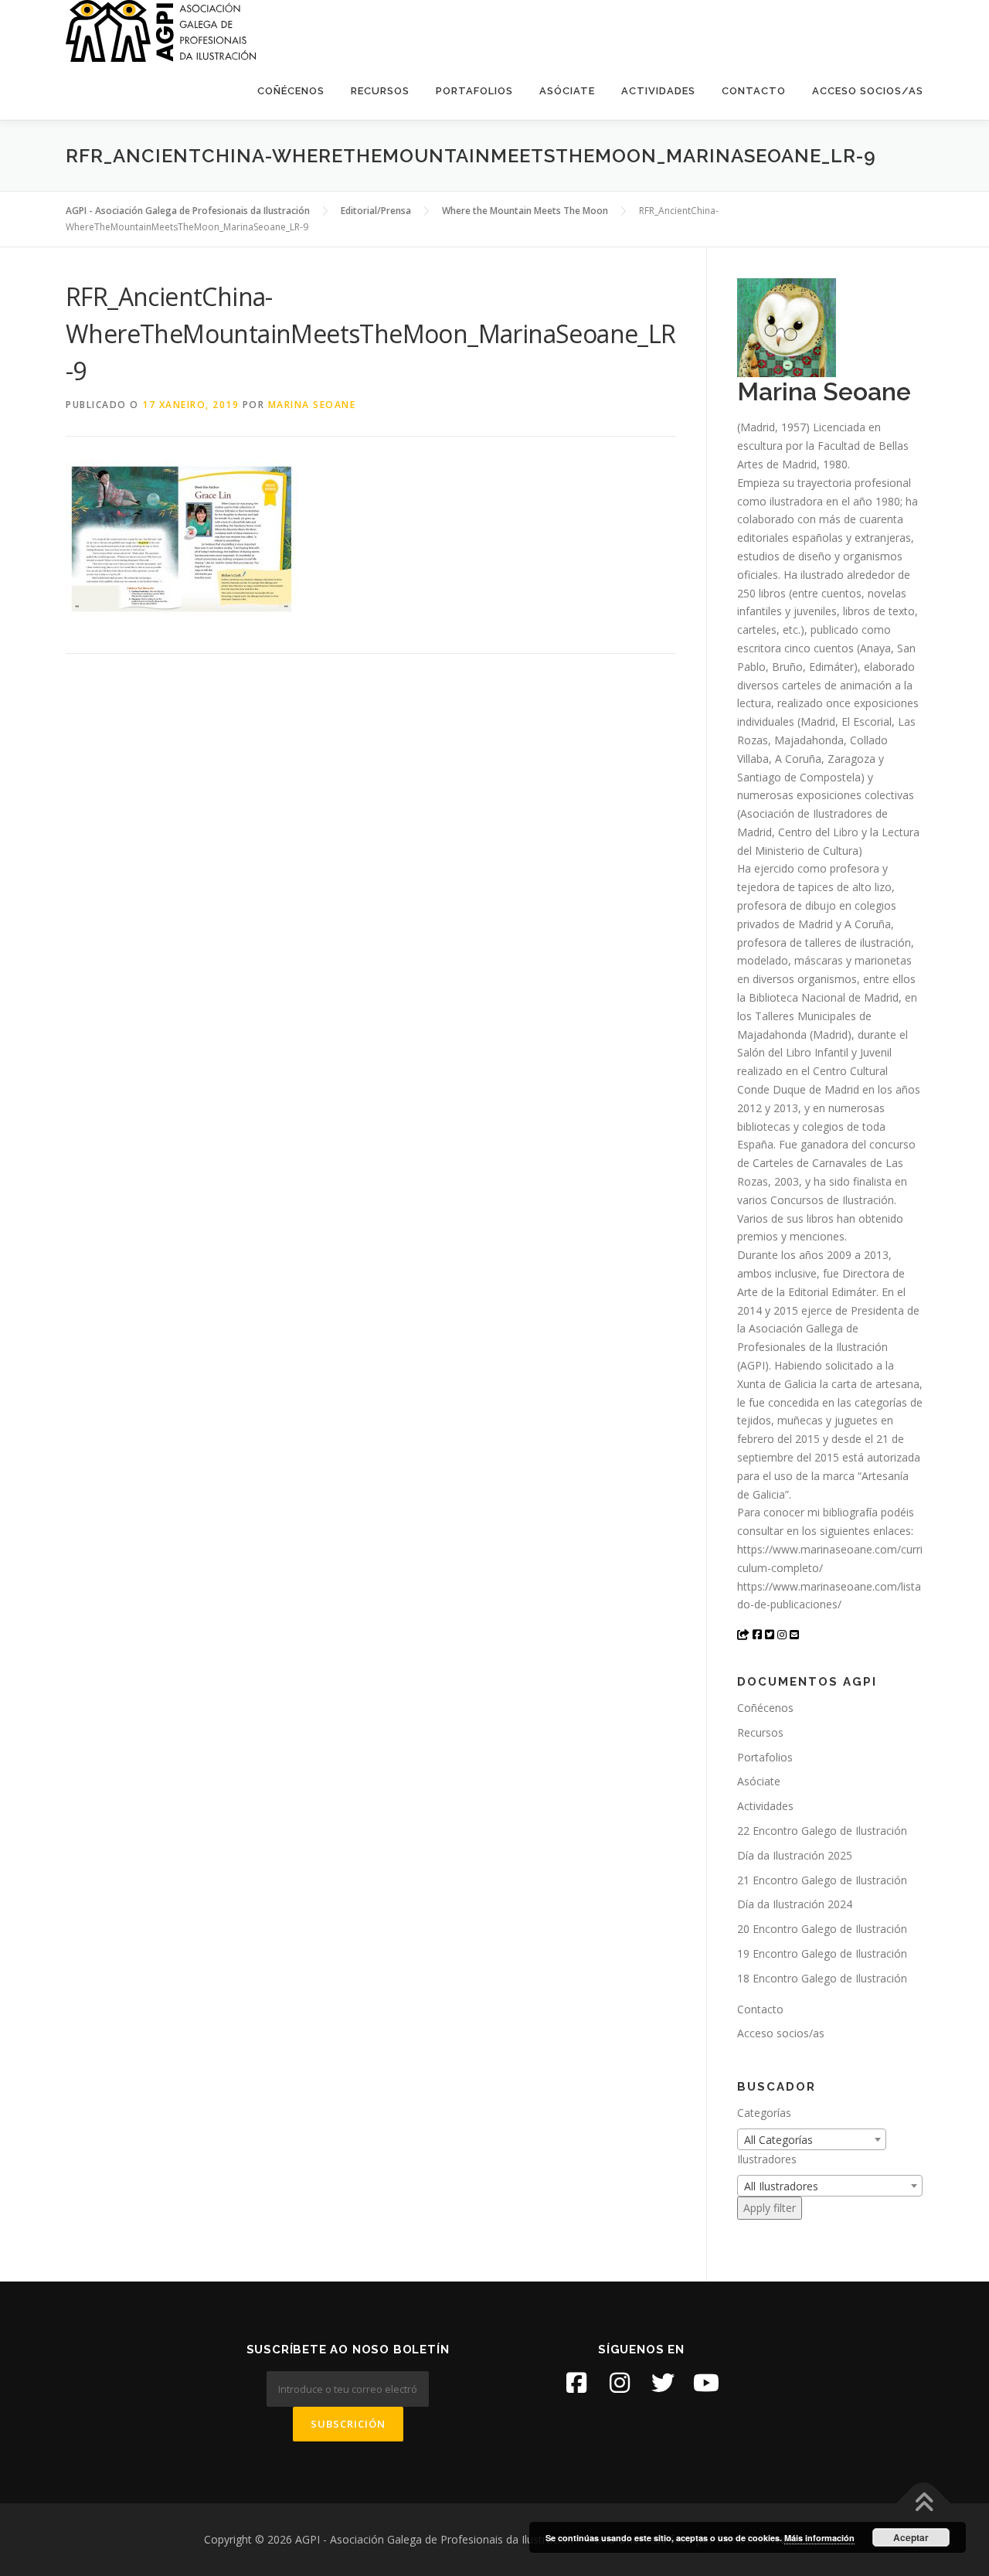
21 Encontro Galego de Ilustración (822, 1880)
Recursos (380, 91)
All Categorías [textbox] (778, 2140)
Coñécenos (291, 91)
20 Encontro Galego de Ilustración (822, 1929)
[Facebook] (576, 2383)
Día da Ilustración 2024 (795, 1904)
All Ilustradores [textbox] (781, 2186)
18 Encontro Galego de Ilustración (822, 1978)
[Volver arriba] (924, 2504)
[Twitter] (663, 2383)
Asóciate (567, 91)
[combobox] (812, 2139)
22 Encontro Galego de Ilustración (822, 1831)
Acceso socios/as (868, 91)
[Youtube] (706, 2383)
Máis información (819, 2538)
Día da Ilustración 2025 (795, 1855)
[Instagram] (620, 2383)
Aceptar (911, 2537)
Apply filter (770, 2208)
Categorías (764, 2113)
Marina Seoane (312, 405)
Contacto (754, 91)
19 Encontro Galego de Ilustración (822, 1953)
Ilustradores (767, 2159)
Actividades (658, 91)
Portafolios (474, 91)
